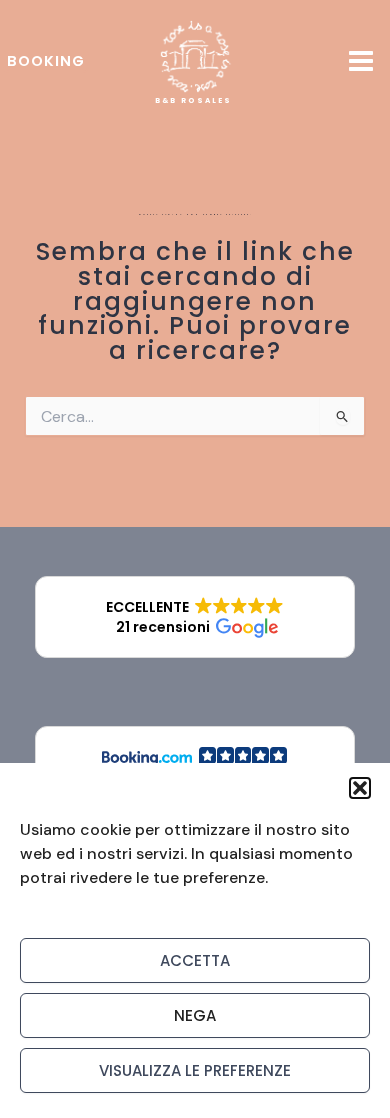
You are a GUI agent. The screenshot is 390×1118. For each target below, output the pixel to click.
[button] (360, 788)
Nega (195, 1015)
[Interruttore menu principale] (360, 61)
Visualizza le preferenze (195, 1070)
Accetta (195, 960)
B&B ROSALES (193, 100)
